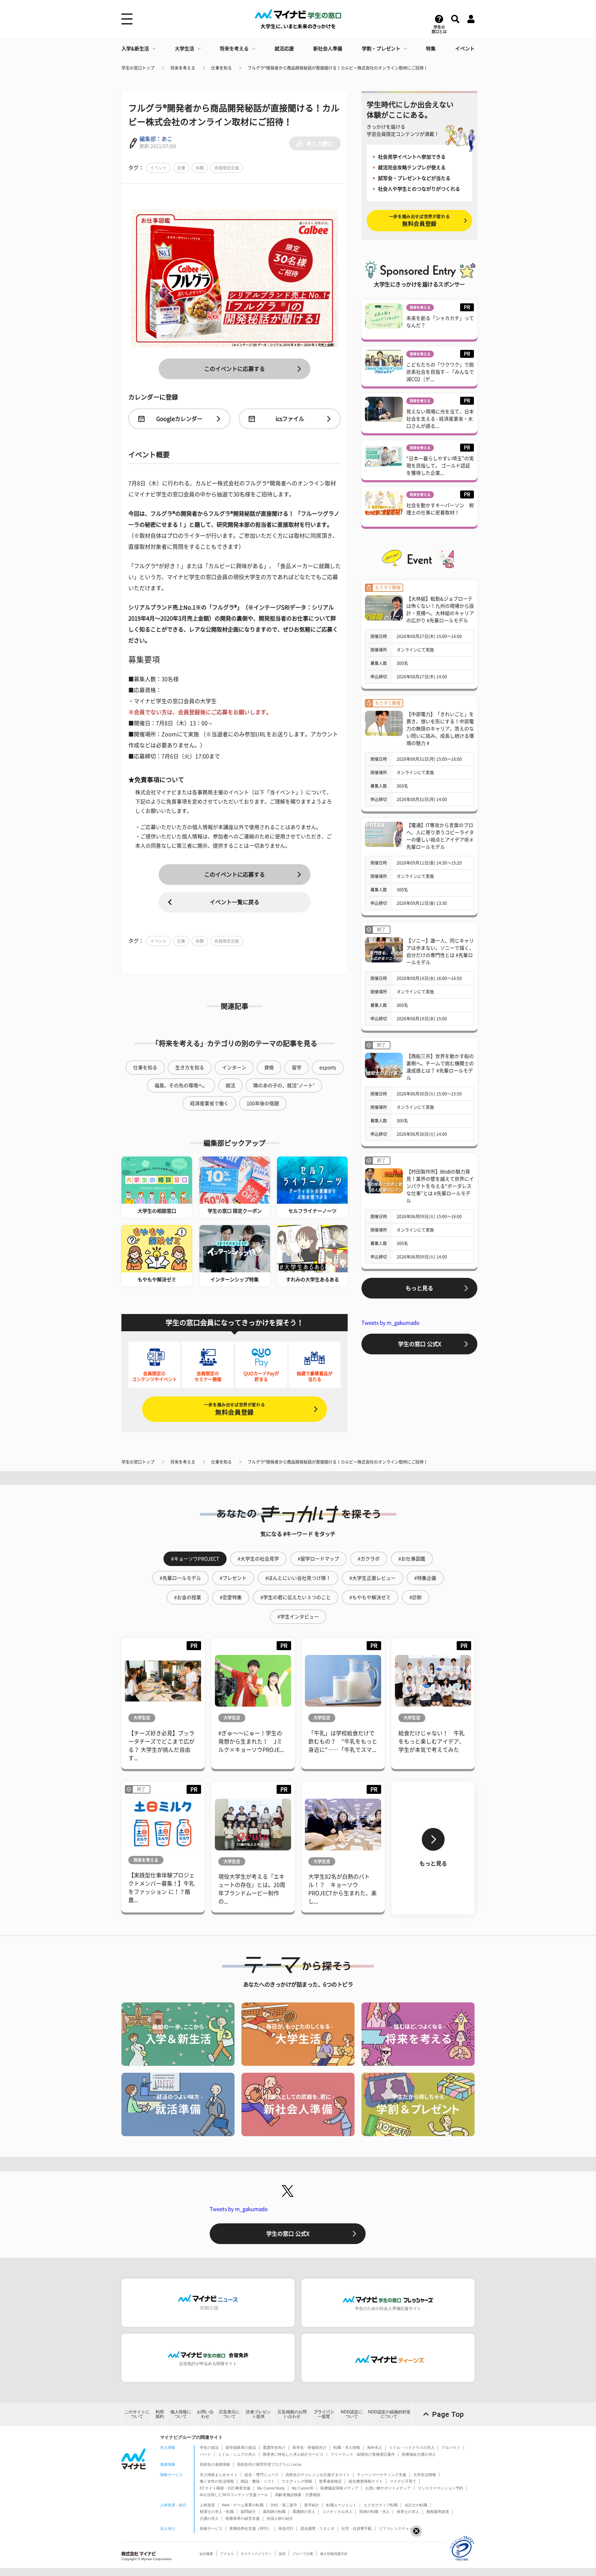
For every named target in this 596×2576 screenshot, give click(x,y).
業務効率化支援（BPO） (250, 2528)
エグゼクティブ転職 (381, 2505)
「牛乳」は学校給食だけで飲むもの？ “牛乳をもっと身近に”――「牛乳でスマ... (343, 1741)
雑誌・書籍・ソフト (258, 2481)
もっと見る (419, 1288)
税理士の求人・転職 (217, 2512)
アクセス (227, 2554)
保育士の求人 (408, 2512)
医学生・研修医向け (310, 2447)
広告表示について (229, 2414)
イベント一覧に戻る (235, 902)
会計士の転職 (416, 2505)
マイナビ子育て (403, 2481)
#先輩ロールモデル (180, 1578)
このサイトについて (137, 2414)
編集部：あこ (156, 139)
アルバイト (451, 2447)
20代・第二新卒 (284, 2505)
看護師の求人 (304, 2512)
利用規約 (160, 2414)
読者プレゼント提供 (258, 2414)
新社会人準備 (328, 49)
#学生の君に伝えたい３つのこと (296, 1597)
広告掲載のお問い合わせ (292, 2414)
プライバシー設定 (324, 2414)
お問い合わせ (205, 2414)
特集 (431, 49)
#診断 (416, 1597)
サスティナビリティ (256, 2554)
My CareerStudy (271, 2488)
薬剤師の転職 (274, 2512)
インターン (234, 1068)
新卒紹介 (312, 2505)
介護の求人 (209, 2518)
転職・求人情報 (347, 2447)
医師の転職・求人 (375, 2512)
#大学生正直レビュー (372, 1578)
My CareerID (303, 2488)
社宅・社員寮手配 (357, 2528)
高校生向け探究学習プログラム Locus (269, 2464)
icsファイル (290, 419)
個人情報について (181, 2414)
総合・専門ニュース (262, 2475)
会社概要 (206, 2554)
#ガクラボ (369, 1559)
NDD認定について (352, 2414)
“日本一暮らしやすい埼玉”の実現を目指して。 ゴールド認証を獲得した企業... (440, 466)
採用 (282, 2554)
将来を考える (234, 49)
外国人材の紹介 (280, 2518)
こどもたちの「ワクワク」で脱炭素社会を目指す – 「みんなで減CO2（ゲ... (440, 372)
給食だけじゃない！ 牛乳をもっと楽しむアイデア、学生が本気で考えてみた (431, 1741)
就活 (230, 1085)
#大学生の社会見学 (258, 1559)
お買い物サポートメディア (388, 2488)
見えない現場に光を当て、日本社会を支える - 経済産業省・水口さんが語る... (440, 419)
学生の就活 (209, 2447)
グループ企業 (303, 2554)
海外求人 (375, 2447)
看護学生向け (274, 2447)
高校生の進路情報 (215, 2464)
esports (328, 1068)
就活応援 (284, 49)
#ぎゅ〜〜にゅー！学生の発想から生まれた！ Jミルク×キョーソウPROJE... (251, 1741)
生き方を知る (190, 1068)
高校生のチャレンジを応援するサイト (318, 2475)
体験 (200, 168)
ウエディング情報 (297, 2481)
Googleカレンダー (179, 419)
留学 (297, 1068)
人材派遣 (207, 2505)
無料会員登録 (235, 1409)
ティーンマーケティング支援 (382, 2475)
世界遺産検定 (330, 2481)
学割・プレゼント (381, 49)
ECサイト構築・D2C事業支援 (225, 2488)
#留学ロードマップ (318, 1559)
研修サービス (211, 2528)
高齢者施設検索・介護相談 (298, 2495)
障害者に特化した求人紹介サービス (293, 2454)
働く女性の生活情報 (217, 2481)
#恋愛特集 (231, 1597)
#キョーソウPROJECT (195, 1559)
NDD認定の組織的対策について (389, 2414)
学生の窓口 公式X (420, 1344)
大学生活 (185, 49)
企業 (181, 168)
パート (205, 2454)
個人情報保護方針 (334, 2554)
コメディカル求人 (337, 2512)
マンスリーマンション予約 (440, 2488)
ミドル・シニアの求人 (237, 2454)
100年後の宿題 (263, 1103)
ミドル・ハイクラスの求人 (412, 2447)
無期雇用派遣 (438, 2512)
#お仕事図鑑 (412, 1559)
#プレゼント (233, 1578)
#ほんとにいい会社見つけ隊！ (298, 1578)
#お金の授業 (188, 1597)
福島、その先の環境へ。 (181, 1085)
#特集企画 (425, 1578)
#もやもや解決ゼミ (370, 1597)
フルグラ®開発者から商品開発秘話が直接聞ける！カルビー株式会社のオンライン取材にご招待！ (338, 68)
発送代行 (286, 2528)
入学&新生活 (135, 49)
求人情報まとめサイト (219, 2475)
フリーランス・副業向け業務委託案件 (363, 2454)
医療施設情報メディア (339, 2488)
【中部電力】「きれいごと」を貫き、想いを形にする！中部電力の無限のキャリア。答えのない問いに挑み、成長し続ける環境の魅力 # (440, 729)
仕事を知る (221, 68)
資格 (269, 1068)
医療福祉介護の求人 (419, 2454)
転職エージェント (341, 2505)
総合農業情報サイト (366, 2481)
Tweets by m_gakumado (390, 1323)
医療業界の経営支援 (243, 2518)
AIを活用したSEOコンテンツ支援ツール (234, 2495)
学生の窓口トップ (138, 68)
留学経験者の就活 (241, 2447)
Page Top (448, 2414)
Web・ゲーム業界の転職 (243, 2505)
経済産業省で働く (209, 1103)
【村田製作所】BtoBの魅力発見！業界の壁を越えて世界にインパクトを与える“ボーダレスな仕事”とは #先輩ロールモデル (440, 1186)
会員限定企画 (227, 168)
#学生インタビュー (298, 1617)
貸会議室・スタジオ (317, 2528)
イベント (465, 49)
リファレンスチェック (398, 2528)
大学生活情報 (425, 2475)
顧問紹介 (248, 2512)
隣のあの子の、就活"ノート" (284, 1085)
